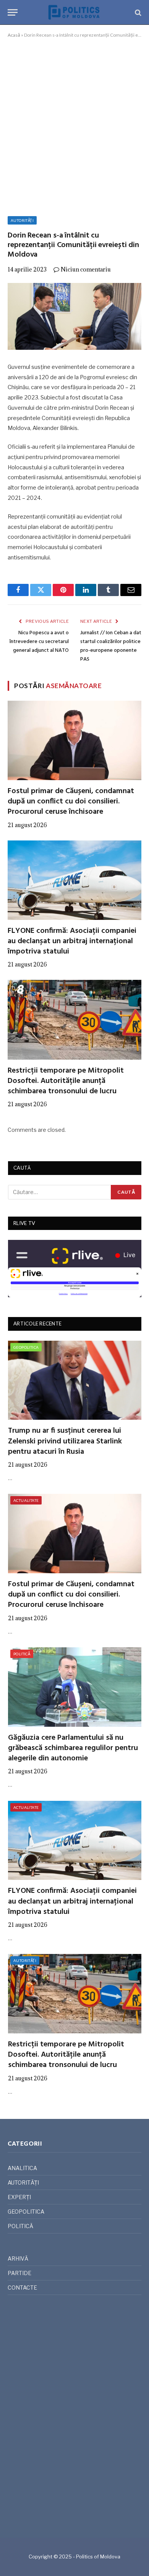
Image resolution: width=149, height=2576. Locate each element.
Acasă (14, 35)
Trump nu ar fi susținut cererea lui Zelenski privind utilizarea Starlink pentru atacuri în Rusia (65, 1441)
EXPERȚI (19, 2197)
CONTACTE (22, 2288)
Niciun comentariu (86, 269)
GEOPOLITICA (26, 1347)
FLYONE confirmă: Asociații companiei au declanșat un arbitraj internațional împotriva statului (72, 941)
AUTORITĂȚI (22, 220)
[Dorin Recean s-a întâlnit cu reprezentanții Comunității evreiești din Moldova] (74, 316)
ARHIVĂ (18, 2258)
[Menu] (13, 12)
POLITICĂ (22, 1654)
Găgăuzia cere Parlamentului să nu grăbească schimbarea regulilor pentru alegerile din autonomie (73, 1748)
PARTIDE (19, 2273)
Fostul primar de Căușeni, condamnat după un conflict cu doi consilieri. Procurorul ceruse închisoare (71, 802)
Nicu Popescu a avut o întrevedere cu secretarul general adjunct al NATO (39, 642)
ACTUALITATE (26, 1500)
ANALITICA (22, 2168)
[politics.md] (74, 12)
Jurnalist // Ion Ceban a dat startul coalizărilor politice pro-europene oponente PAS (111, 646)
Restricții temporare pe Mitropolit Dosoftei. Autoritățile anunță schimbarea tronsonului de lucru (66, 1081)
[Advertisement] (74, 126)
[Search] (137, 12)
